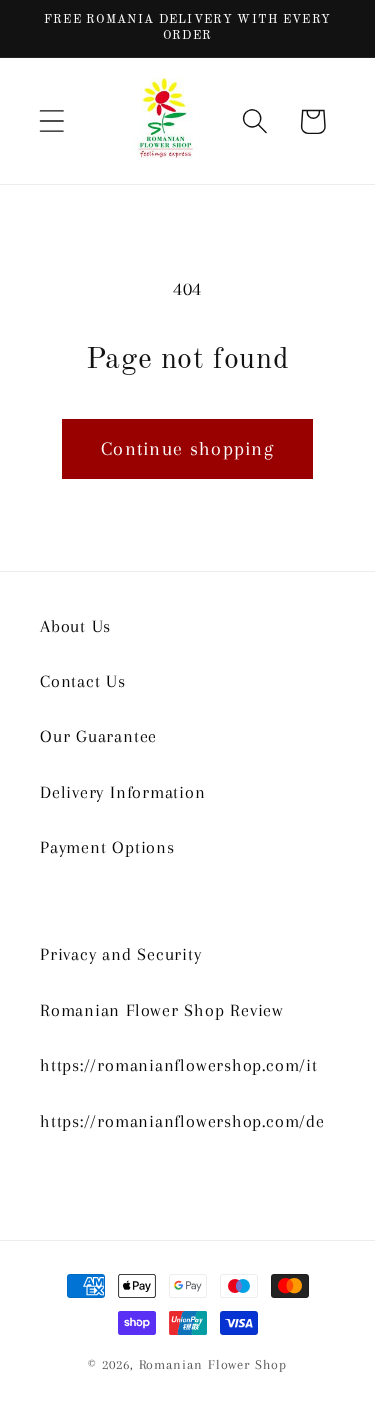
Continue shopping (187, 448)
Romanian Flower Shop (213, 1364)
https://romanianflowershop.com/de (182, 1121)
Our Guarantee (98, 736)
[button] (51, 121)
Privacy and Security (121, 954)
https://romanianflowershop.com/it (179, 1065)
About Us (75, 626)
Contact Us (83, 681)
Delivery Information (123, 792)
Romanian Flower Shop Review (162, 1010)
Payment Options (107, 847)
